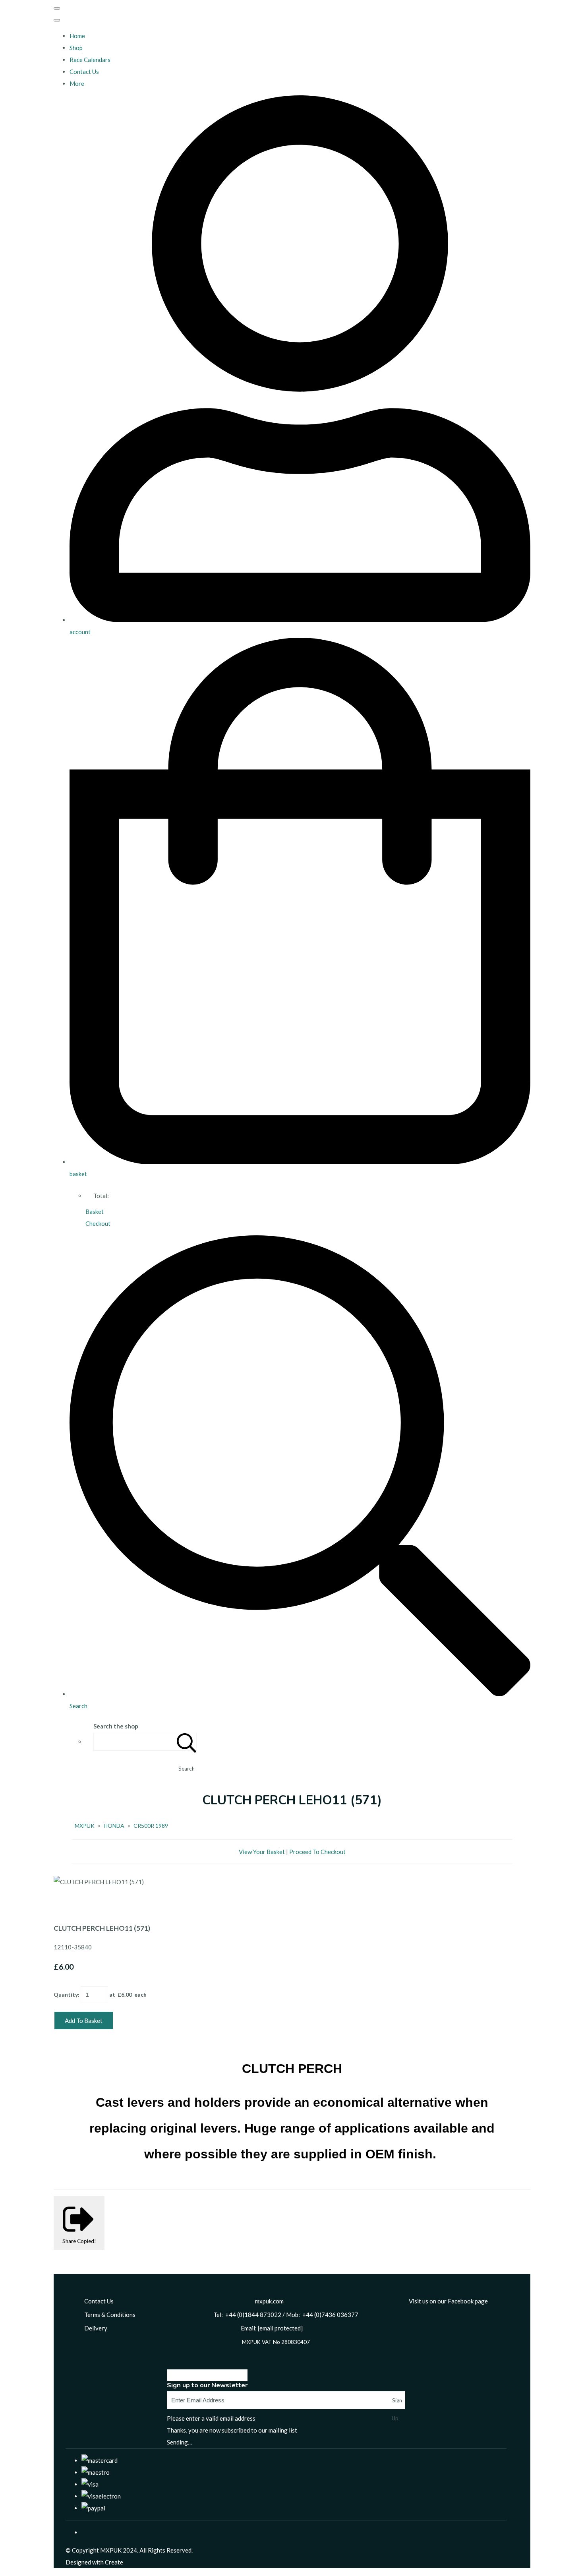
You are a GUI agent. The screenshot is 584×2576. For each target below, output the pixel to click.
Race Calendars (90, 60)
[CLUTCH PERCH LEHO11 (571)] (66, 1906)
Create (114, 2562)
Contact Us (84, 72)
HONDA (114, 1826)
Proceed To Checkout (317, 1852)
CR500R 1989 (151, 1826)
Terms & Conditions (110, 2315)
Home (77, 36)
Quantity (66, 1994)
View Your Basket (262, 1852)
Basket (95, 1212)
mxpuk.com (269, 2301)
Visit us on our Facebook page (448, 2301)
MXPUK (85, 1826)
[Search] (187, 1742)
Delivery (96, 2328)
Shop (76, 48)
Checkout (98, 1223)
